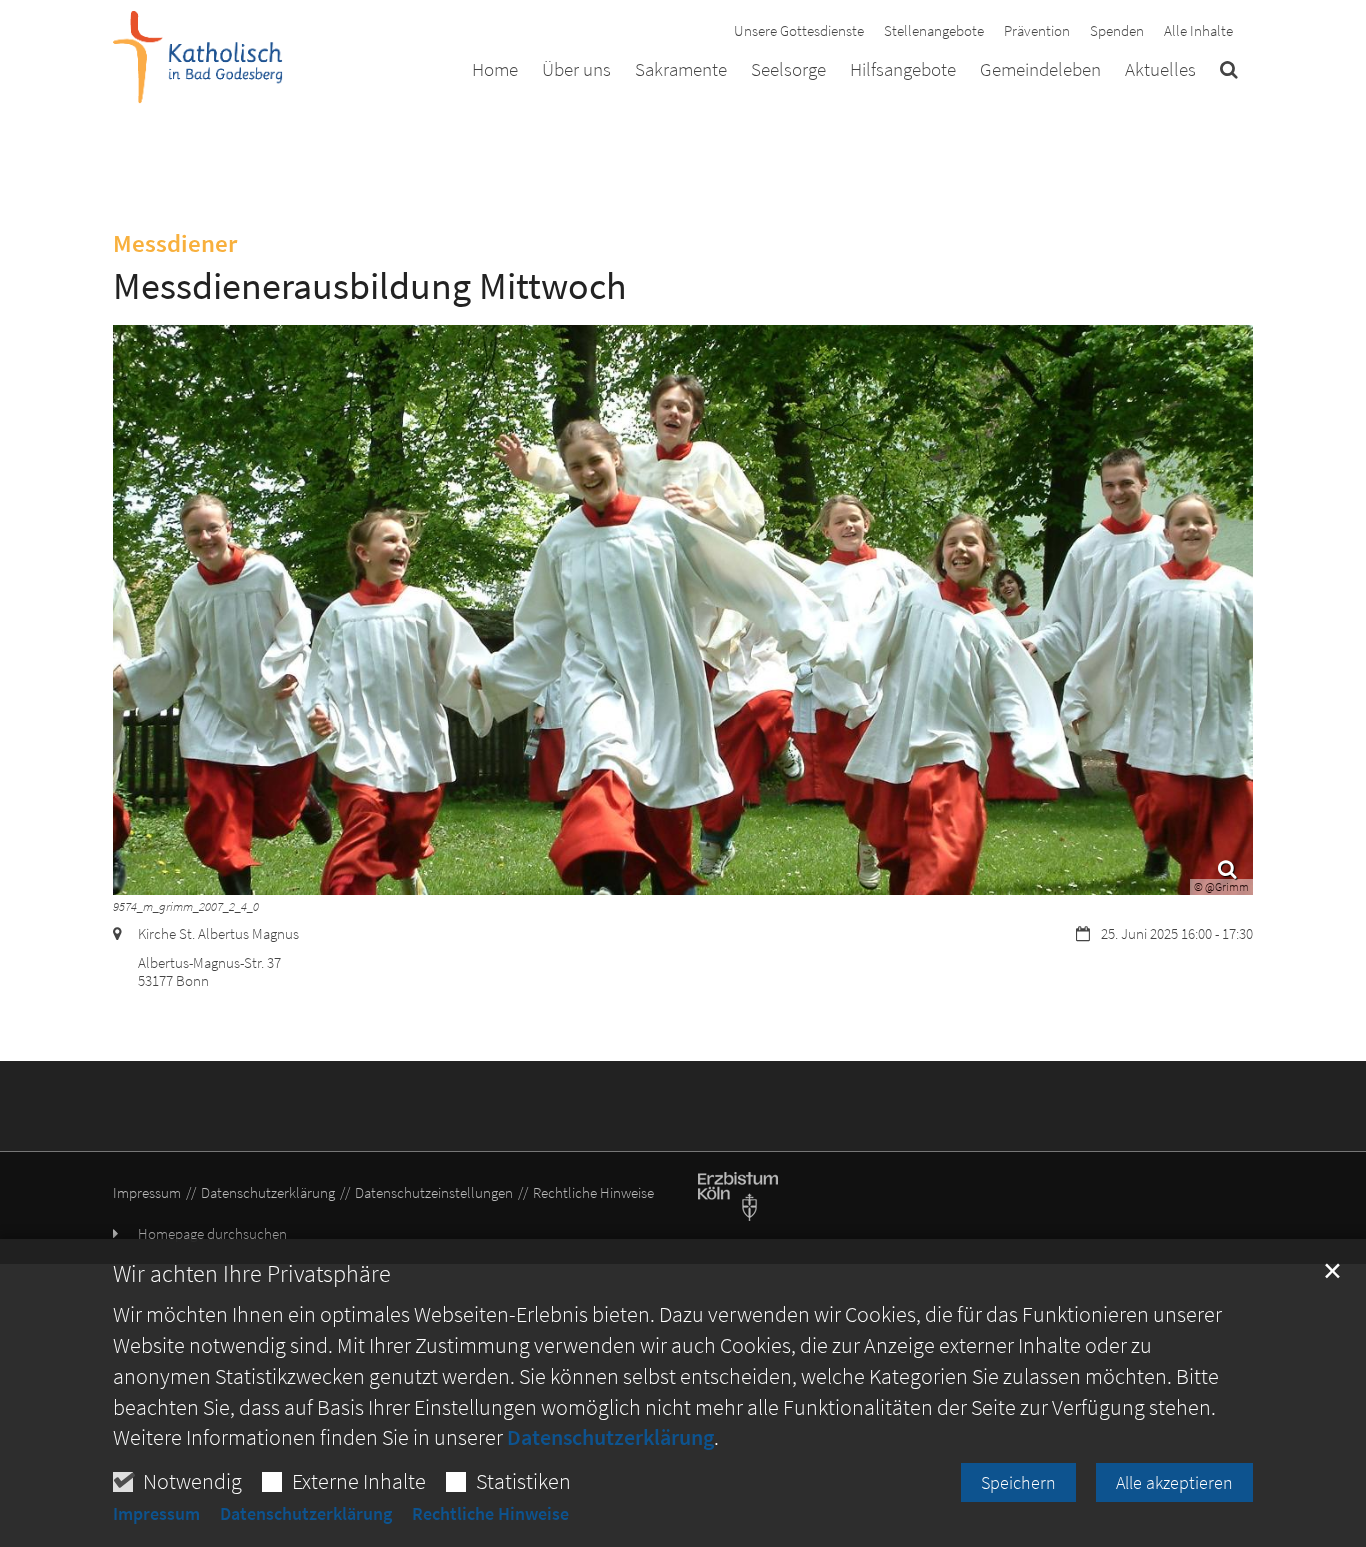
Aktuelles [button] (1160, 70)
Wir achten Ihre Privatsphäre (252, 1274)
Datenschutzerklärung (610, 1437)
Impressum (156, 1514)
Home (495, 70)
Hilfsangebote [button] (903, 70)
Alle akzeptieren (1174, 1482)
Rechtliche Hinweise (490, 1514)
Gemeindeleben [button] (1040, 70)
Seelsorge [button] (788, 70)
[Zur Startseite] (198, 57)
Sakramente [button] (681, 70)
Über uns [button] (576, 70)
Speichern (1018, 1482)
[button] (1229, 73)
